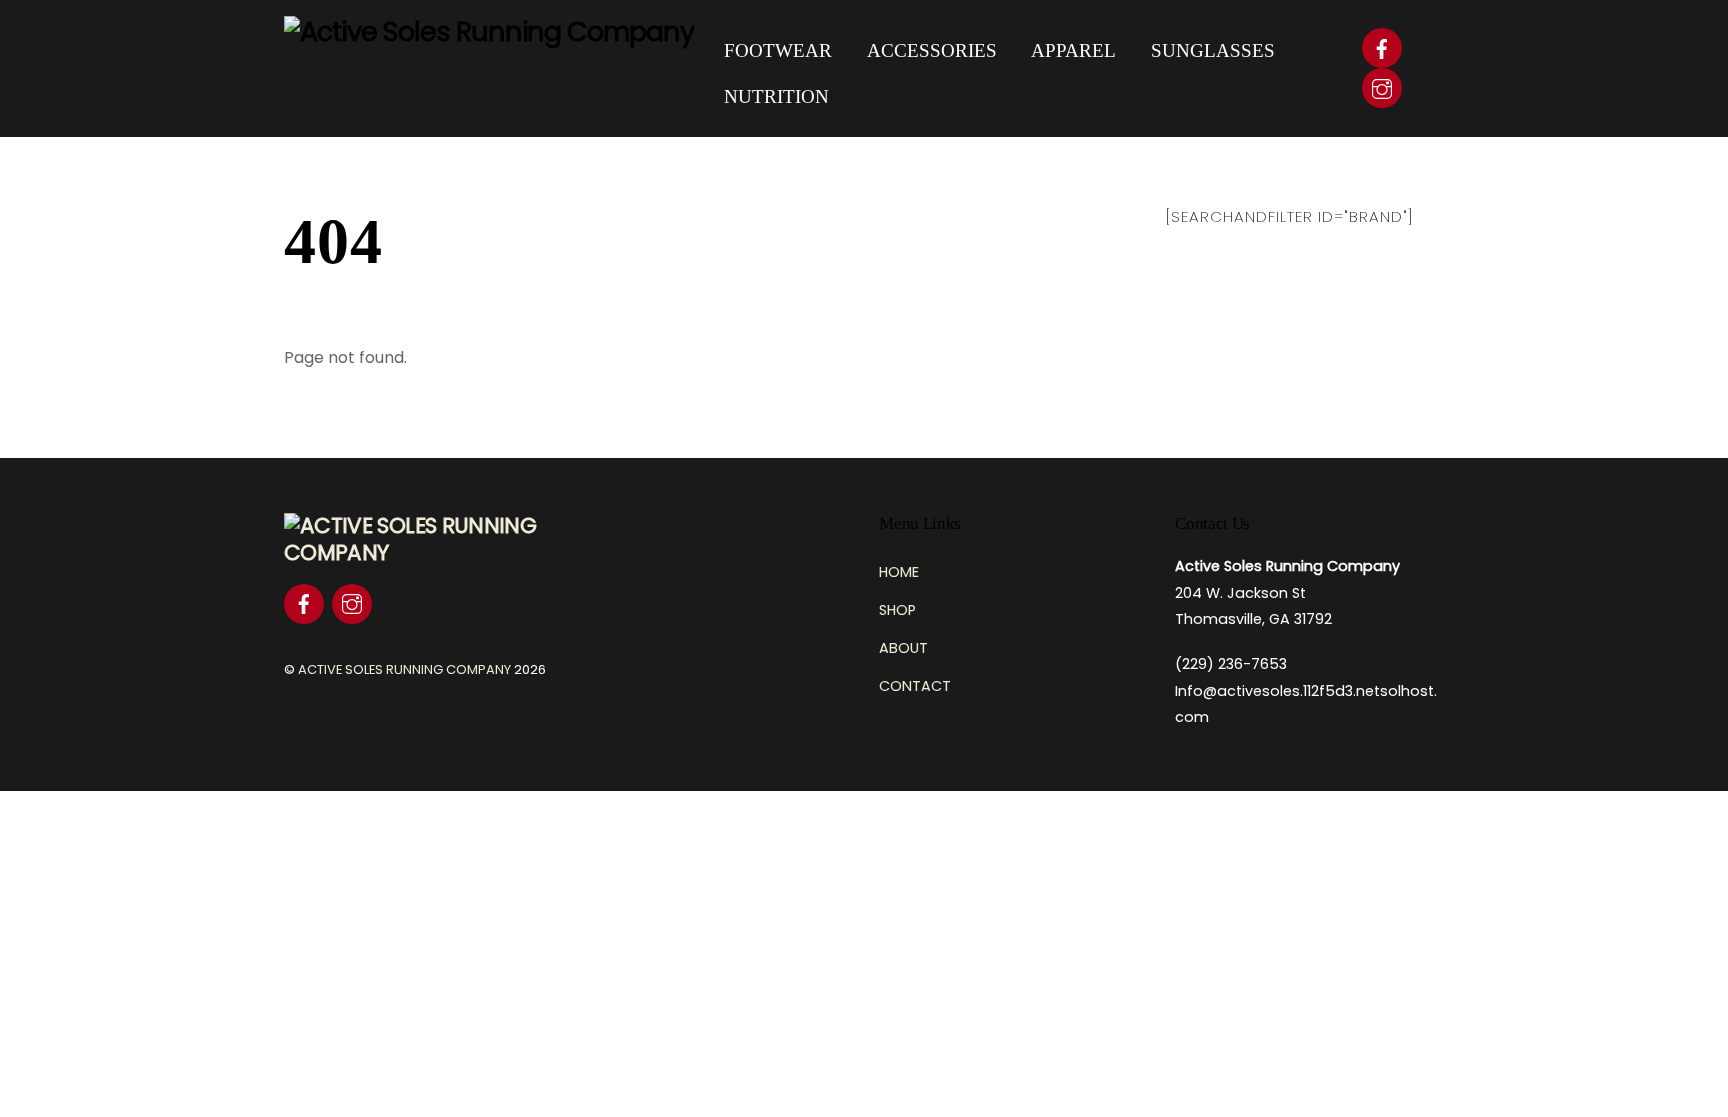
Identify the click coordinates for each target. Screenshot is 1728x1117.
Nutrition (776, 96)
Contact (915, 686)
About (903, 648)
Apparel (1073, 50)
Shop (897, 610)
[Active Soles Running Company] (489, 31)
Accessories (932, 50)
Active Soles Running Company (404, 669)
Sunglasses (1213, 50)
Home (899, 572)
